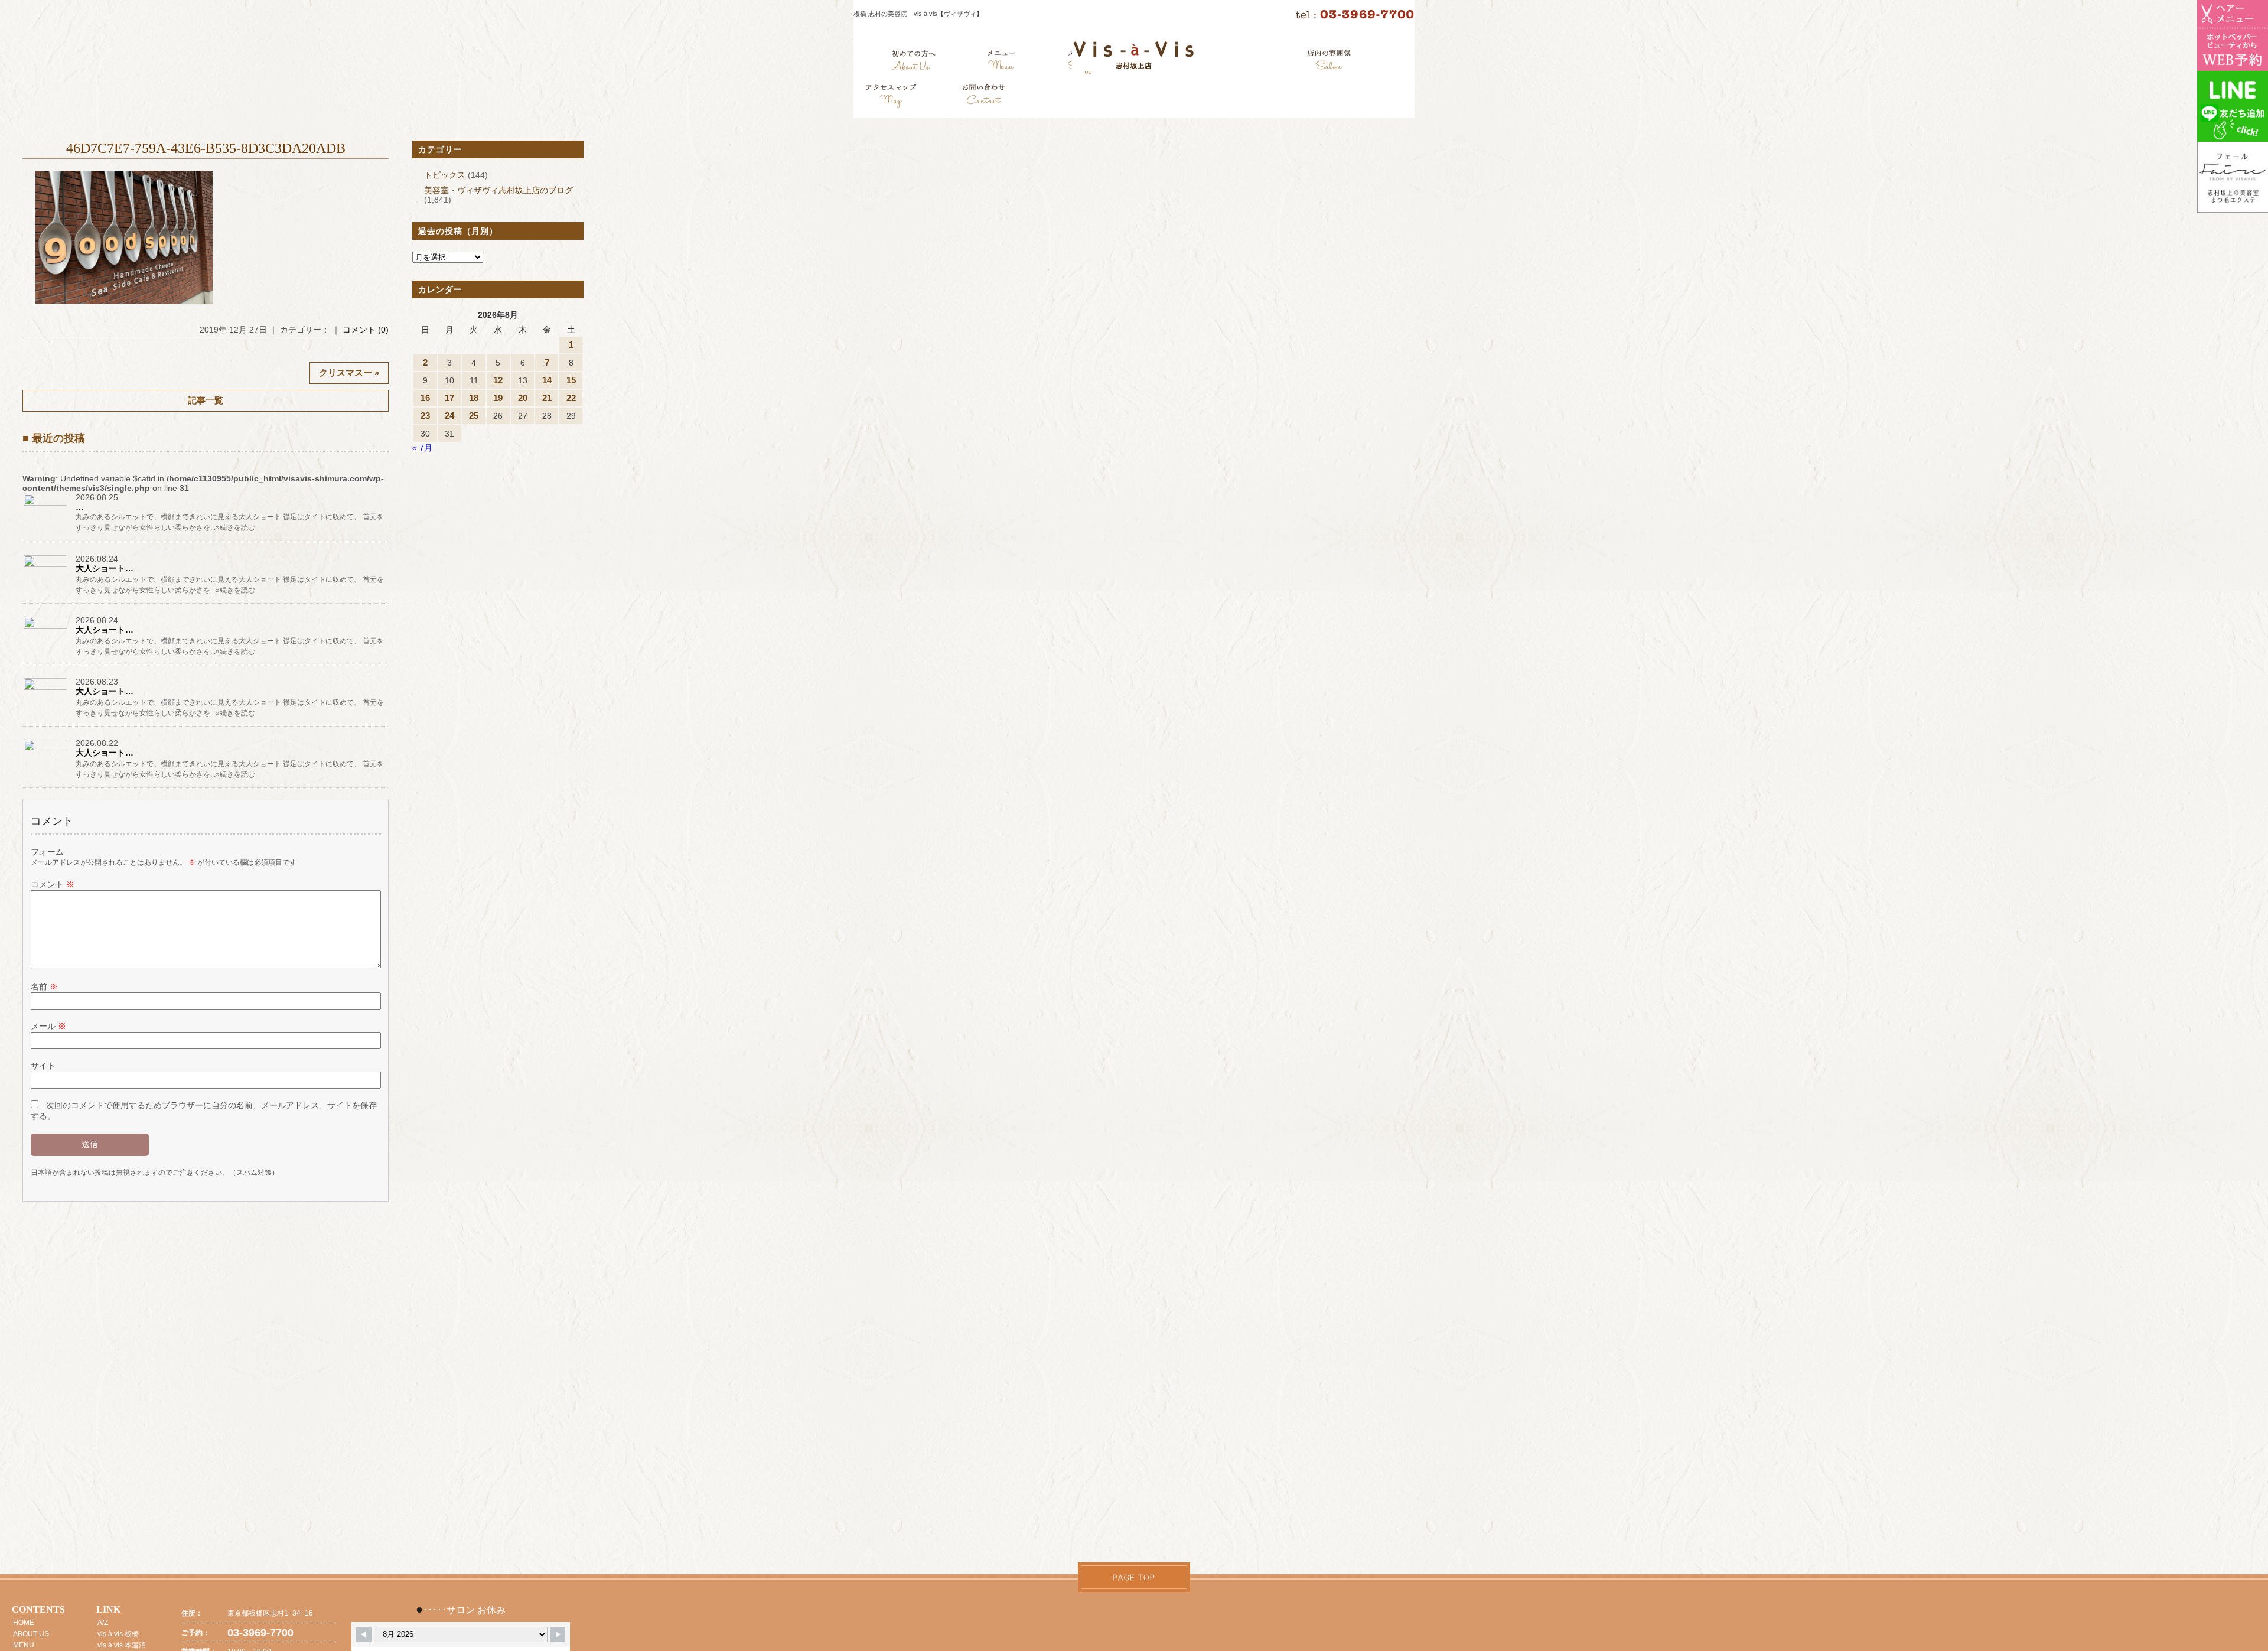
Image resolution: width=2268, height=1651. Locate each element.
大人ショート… (105, 568)
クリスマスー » (349, 372)
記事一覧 (206, 400)
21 (547, 398)
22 (571, 398)
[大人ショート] (46, 566)
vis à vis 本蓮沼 (122, 1645)
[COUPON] (892, 97)
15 (571, 380)
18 (474, 398)
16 (425, 398)
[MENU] (1001, 62)
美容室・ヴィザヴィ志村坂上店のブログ (498, 190)
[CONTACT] (983, 97)
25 (474, 416)
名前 (44, 986)
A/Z (103, 1623)
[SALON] (1329, 62)
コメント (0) (366, 330)
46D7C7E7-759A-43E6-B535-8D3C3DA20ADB (206, 148)
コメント (53, 884)
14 (547, 380)
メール (48, 1026)
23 (425, 416)
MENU (24, 1645)
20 (523, 398)
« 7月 (422, 448)
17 (449, 398)
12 (498, 380)
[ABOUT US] (913, 62)
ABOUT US (31, 1634)
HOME (24, 1623)
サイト (43, 1066)
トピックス (445, 175)
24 (449, 416)
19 (498, 398)
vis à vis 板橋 (118, 1634)
